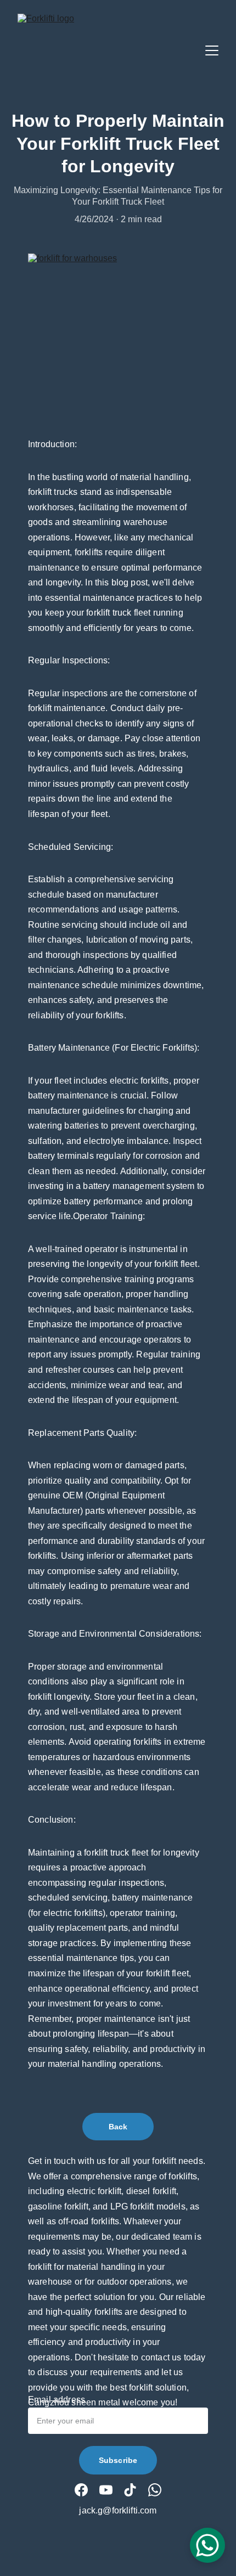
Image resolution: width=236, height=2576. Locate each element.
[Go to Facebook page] (81, 2490)
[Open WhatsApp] (207, 2545)
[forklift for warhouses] (118, 330)
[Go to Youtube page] (106, 2490)
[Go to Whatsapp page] (155, 2490)
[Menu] (212, 50)
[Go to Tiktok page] (130, 2490)
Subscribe (118, 2460)
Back (118, 2127)
